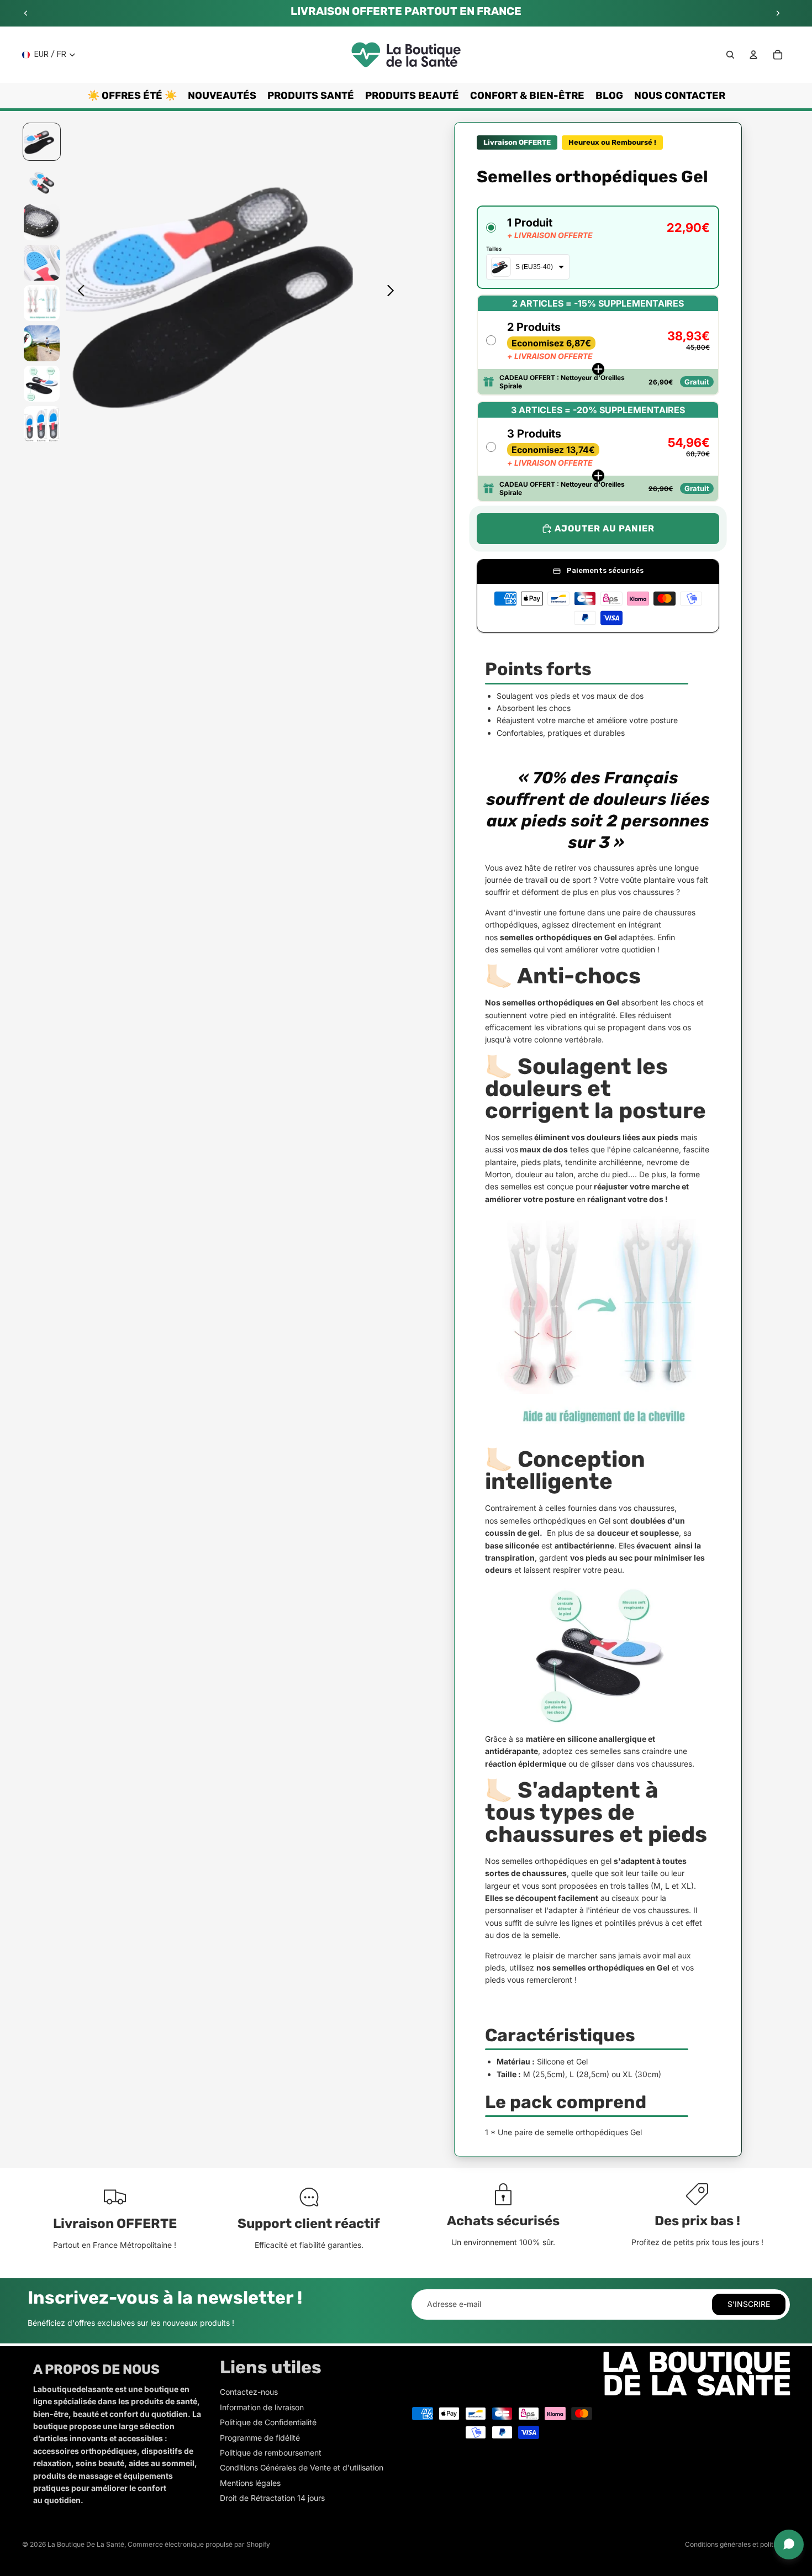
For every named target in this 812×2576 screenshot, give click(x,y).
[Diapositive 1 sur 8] (42, 142)
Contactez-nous (249, 2392)
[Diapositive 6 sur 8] (42, 343)
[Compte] (753, 55)
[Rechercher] (730, 55)
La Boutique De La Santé (86, 2544)
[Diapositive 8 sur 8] (42, 424)
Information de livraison (262, 2407)
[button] (598, 247)
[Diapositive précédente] (26, 13)
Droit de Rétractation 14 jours (272, 2498)
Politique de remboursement (271, 2453)
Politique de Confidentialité (268, 2422)
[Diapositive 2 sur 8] (42, 182)
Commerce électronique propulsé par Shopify (199, 2544)
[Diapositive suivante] (778, 13)
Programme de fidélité (260, 2438)
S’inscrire (749, 2304)
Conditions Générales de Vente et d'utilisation (302, 2467)
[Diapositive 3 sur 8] (42, 222)
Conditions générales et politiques (737, 2544)
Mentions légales (250, 2483)
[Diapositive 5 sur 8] (42, 303)
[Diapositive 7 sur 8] (42, 384)
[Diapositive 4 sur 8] (42, 263)
